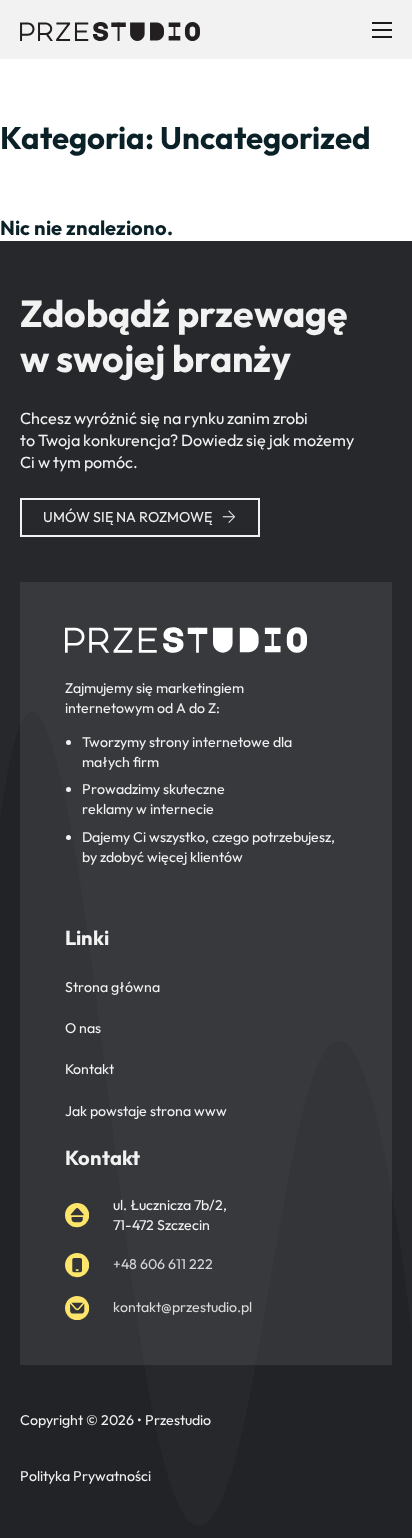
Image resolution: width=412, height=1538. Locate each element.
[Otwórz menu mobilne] (382, 30)
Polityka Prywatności (85, 1476)
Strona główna (112, 987)
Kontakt (89, 1069)
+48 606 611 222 (163, 1264)
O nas (83, 1028)
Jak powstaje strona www (146, 1111)
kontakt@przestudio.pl (182, 1307)
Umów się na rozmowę (127, 517)
